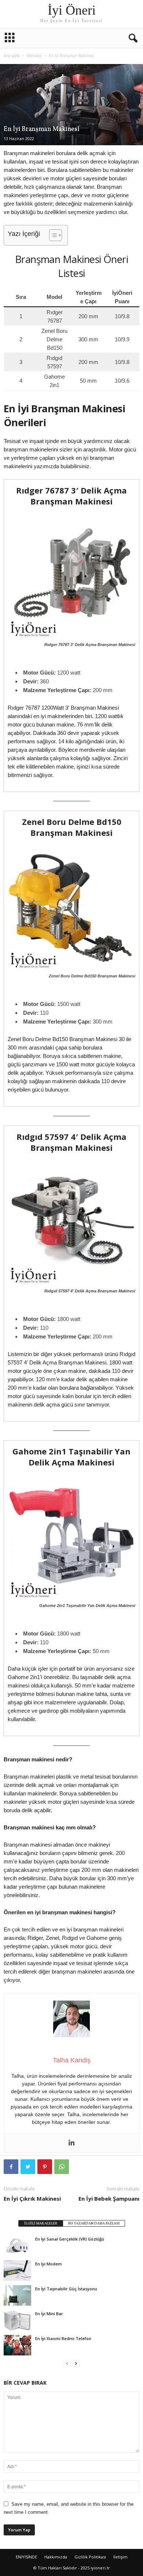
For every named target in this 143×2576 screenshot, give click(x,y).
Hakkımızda (56, 2557)
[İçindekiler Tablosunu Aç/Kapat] (52, 235)
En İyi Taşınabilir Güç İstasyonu (66, 2289)
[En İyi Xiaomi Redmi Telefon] (17, 2345)
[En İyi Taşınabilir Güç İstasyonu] (17, 2295)
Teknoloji (34, 56)
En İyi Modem (49, 2264)
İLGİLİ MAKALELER (41, 2223)
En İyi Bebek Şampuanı (109, 2198)
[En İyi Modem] (17, 2271)
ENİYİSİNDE (26, 2557)
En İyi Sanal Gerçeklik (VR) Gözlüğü (70, 2239)
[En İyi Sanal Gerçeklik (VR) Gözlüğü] (17, 2246)
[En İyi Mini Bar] (17, 2320)
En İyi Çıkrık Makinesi (32, 2198)
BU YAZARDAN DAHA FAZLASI (94, 2223)
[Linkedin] (71, 2143)
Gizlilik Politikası (90, 2557)
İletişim (120, 2557)
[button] (132, 38)
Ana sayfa (12, 56)
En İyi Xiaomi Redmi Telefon (63, 2338)
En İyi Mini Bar (49, 2314)
